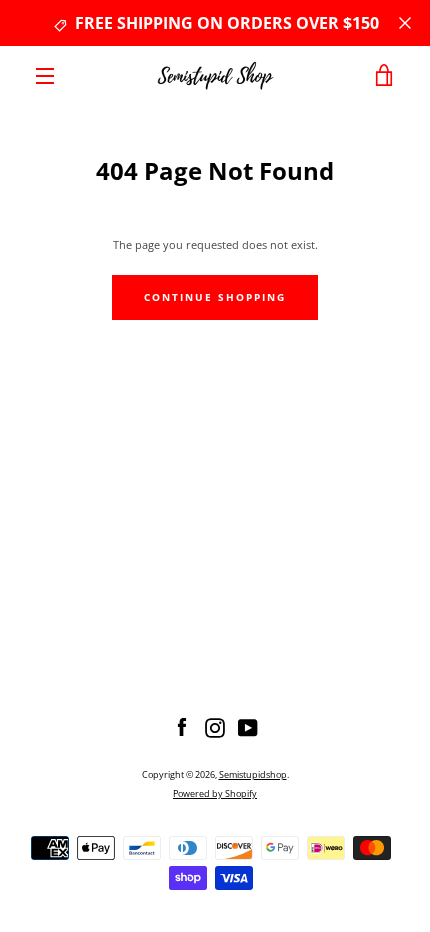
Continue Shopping (215, 297)
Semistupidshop (253, 774)
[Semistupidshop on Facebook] (182, 726)
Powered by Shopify (215, 793)
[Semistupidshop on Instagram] (215, 726)
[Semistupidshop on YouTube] (248, 726)
